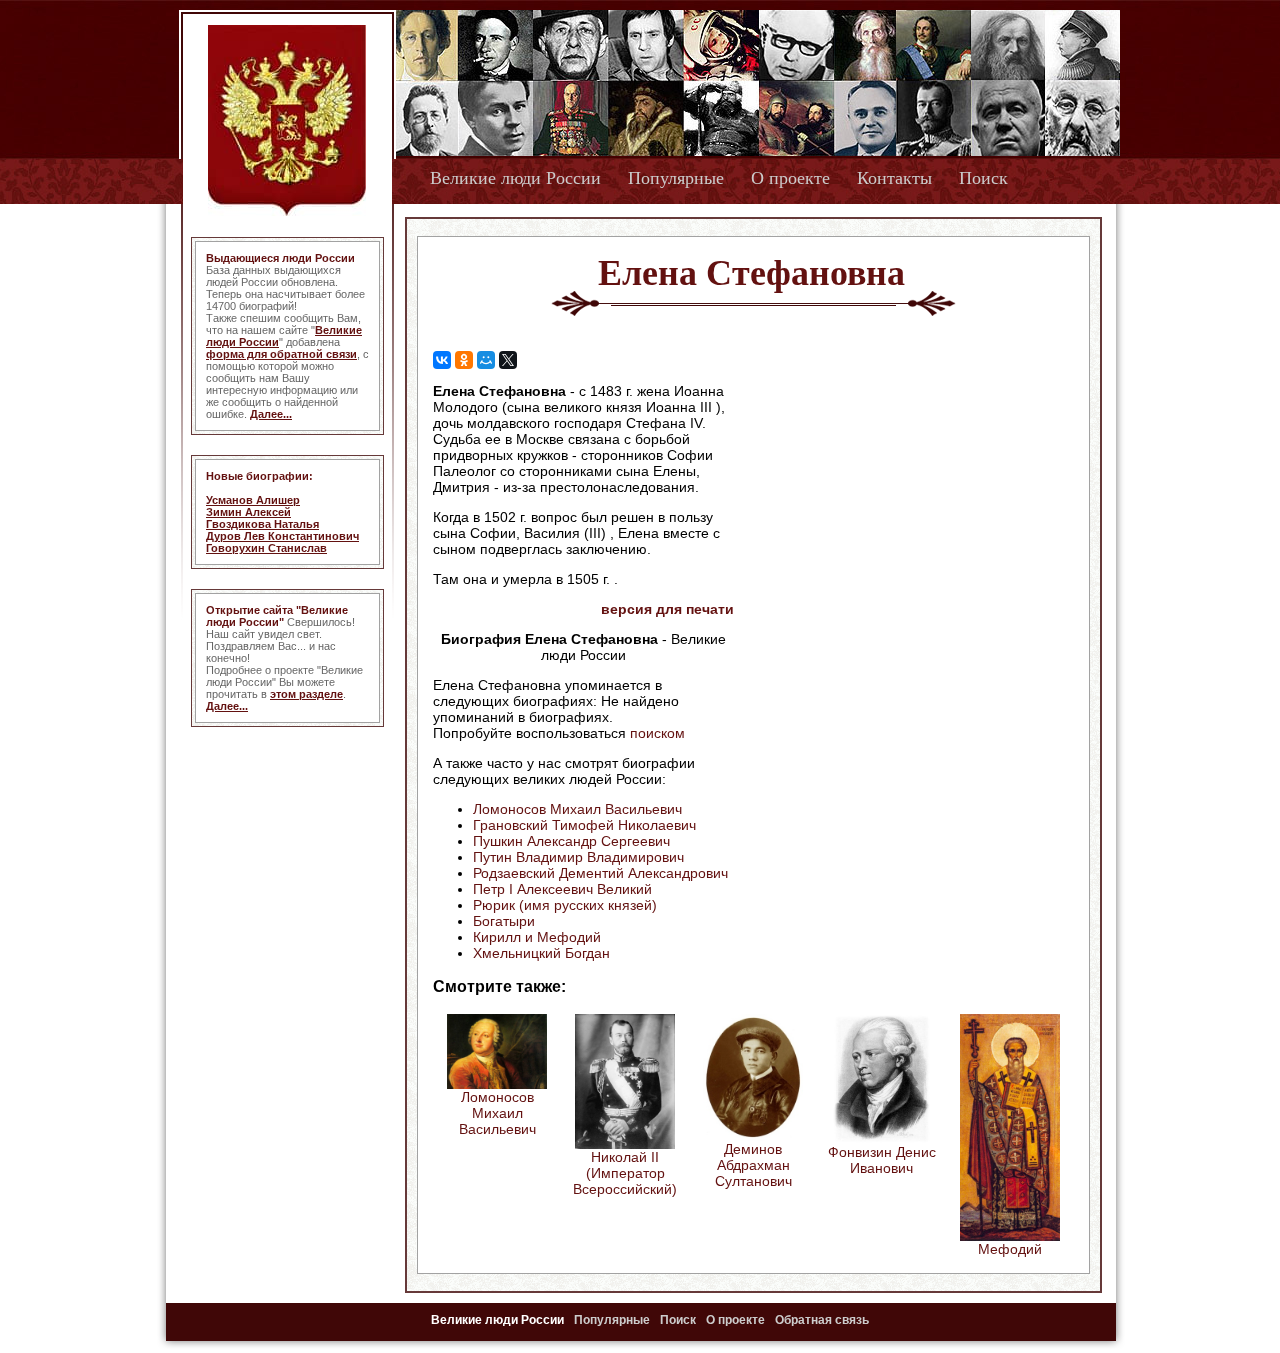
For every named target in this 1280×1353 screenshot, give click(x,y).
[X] (508, 360)
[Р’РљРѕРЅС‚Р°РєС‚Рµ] (442, 360)
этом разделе (306, 694)
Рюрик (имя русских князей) (565, 905)
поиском (657, 733)
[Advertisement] (904, 511)
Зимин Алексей (248, 512)
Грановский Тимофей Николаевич (584, 825)
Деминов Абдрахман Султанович (753, 1165)
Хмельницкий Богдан (541, 953)
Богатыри (504, 921)
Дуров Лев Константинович (282, 536)
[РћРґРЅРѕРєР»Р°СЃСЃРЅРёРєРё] (464, 360)
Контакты (894, 178)
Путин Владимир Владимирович (578, 857)
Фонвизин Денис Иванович (882, 1160)
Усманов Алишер (253, 500)
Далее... (271, 414)
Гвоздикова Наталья (262, 524)
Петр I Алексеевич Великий (562, 889)
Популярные (676, 178)
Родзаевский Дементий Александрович (600, 873)
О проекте (790, 178)
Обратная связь (822, 1320)
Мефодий (1010, 1249)
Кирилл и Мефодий (537, 937)
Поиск (983, 178)
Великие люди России (515, 178)
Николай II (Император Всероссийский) (625, 1173)
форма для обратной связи (281, 354)
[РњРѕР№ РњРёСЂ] (486, 360)
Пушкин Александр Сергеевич (571, 841)
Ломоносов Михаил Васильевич (577, 809)
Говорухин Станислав (266, 548)
